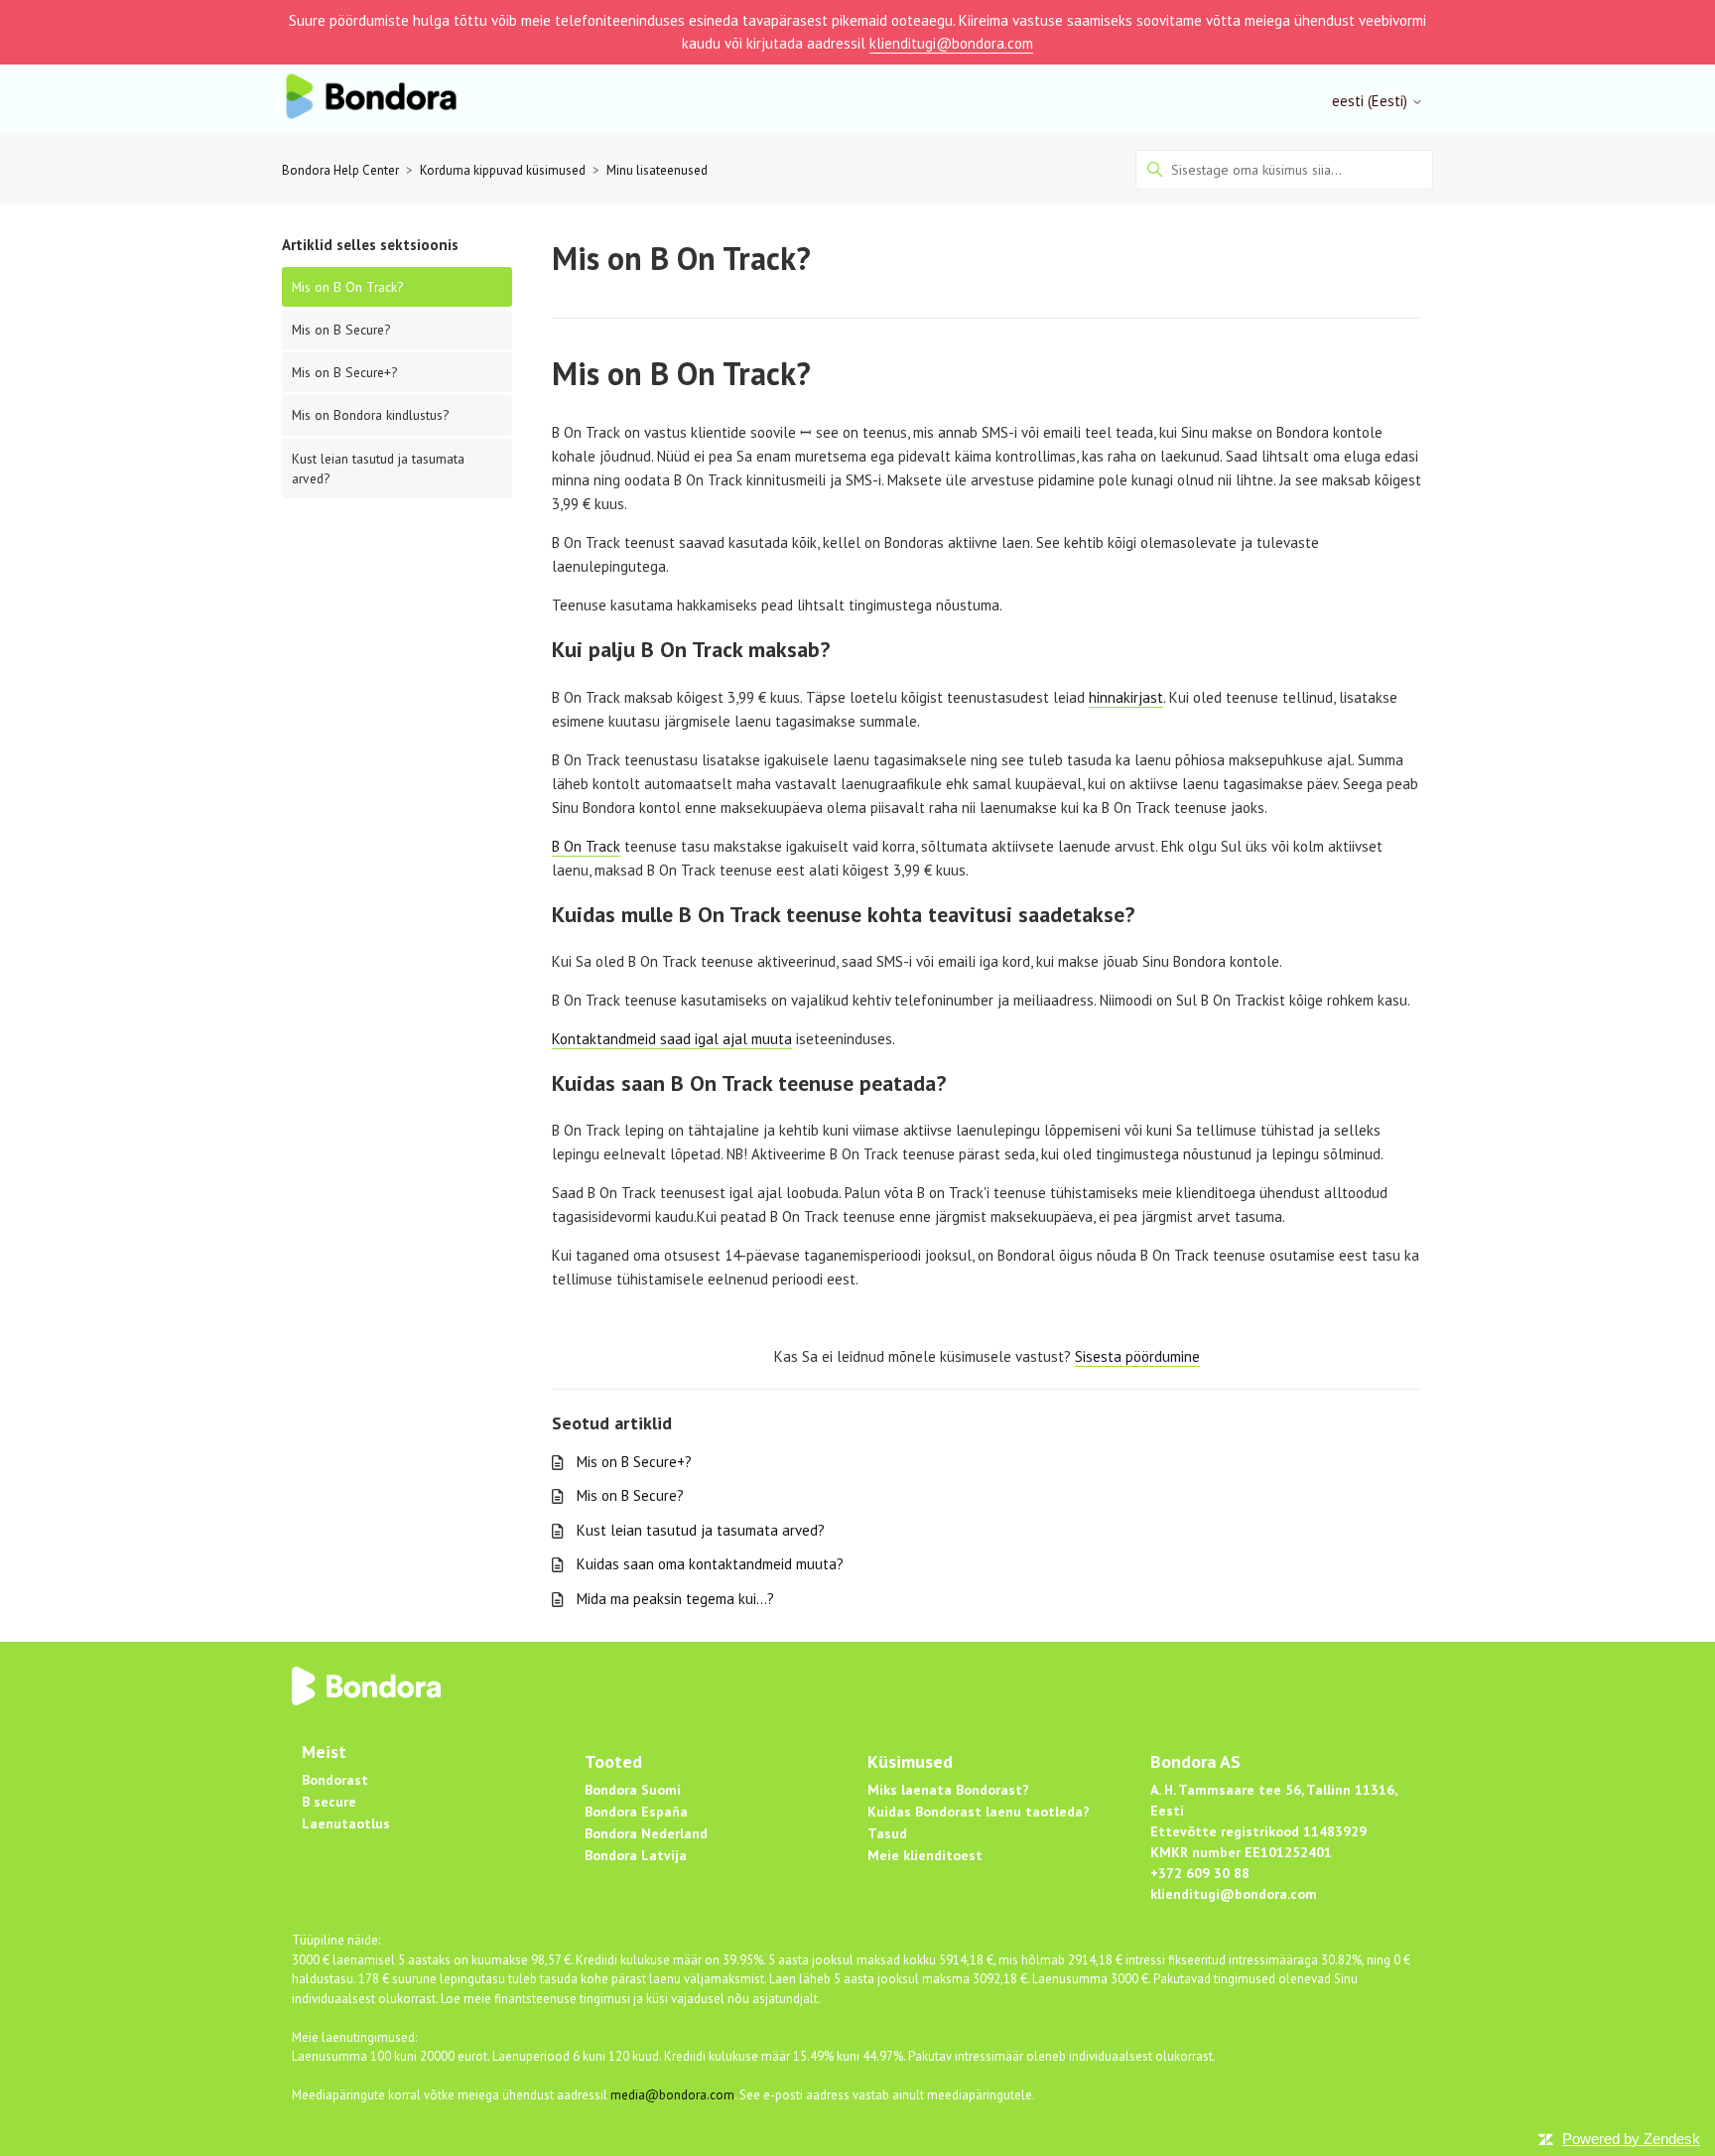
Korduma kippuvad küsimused (503, 170)
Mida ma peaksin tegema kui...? (675, 1599)
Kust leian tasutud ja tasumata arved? (378, 469)
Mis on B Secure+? (344, 372)
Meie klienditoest (925, 1855)
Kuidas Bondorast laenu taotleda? (979, 1812)
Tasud (887, 1833)
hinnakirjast (1126, 697)
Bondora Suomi (633, 1790)
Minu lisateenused (657, 170)
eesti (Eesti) (1372, 101)
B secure (329, 1802)
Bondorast (335, 1780)
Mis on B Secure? (341, 330)
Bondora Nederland (646, 1833)
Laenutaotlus (346, 1823)
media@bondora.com (672, 2095)
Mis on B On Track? (347, 287)
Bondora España (636, 1812)
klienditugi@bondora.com (951, 43)
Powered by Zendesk (1631, 2139)
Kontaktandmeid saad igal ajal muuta (672, 1039)
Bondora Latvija (636, 1855)
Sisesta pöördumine (1137, 1356)
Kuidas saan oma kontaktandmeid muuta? (710, 1564)
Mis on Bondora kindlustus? (370, 415)
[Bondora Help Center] (371, 100)
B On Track (586, 846)
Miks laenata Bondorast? (948, 1790)
